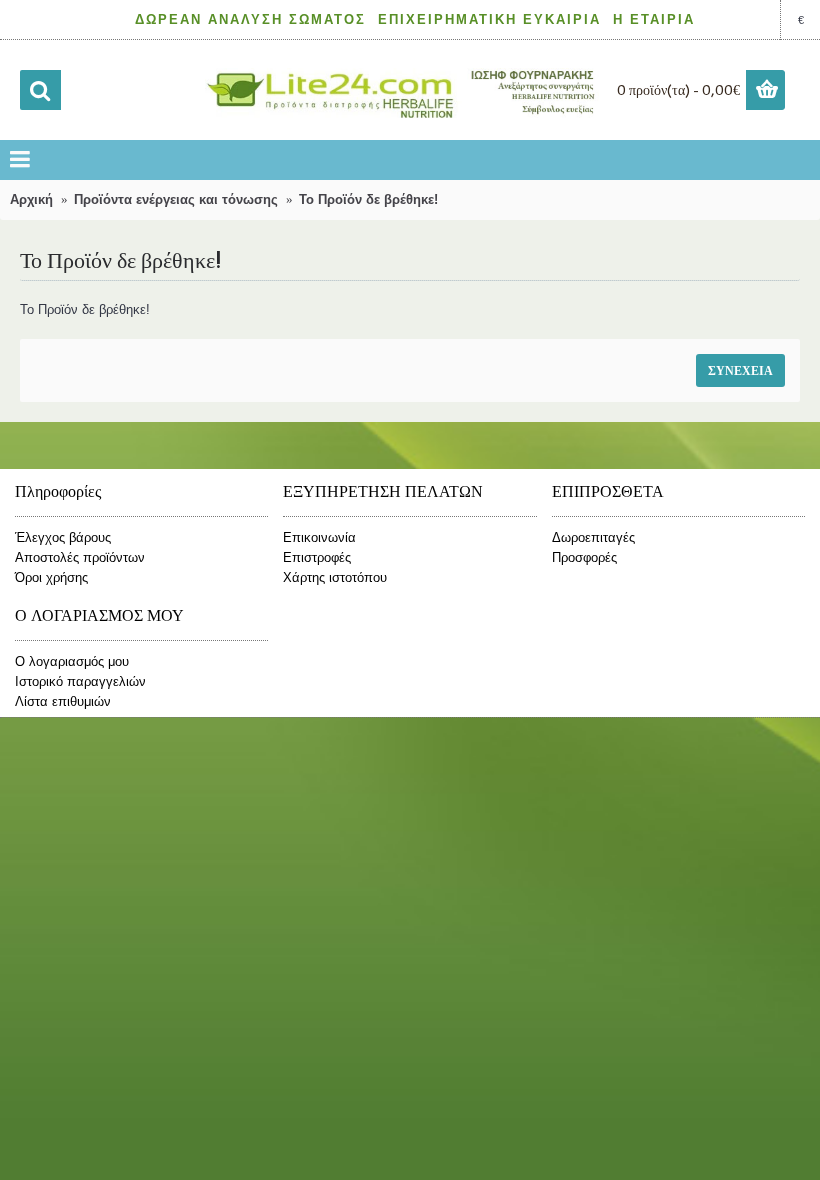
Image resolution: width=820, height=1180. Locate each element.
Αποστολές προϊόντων (80, 557)
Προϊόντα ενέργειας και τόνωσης (176, 199)
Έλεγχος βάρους (63, 537)
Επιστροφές (317, 557)
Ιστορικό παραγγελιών (80, 681)
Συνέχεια (740, 370)
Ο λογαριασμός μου (72, 661)
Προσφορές (584, 557)
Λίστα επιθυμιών (63, 701)
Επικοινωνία (319, 537)
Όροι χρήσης (51, 577)
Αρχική (31, 199)
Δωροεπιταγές (593, 537)
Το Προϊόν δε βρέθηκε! (368, 199)
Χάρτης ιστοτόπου (335, 577)
